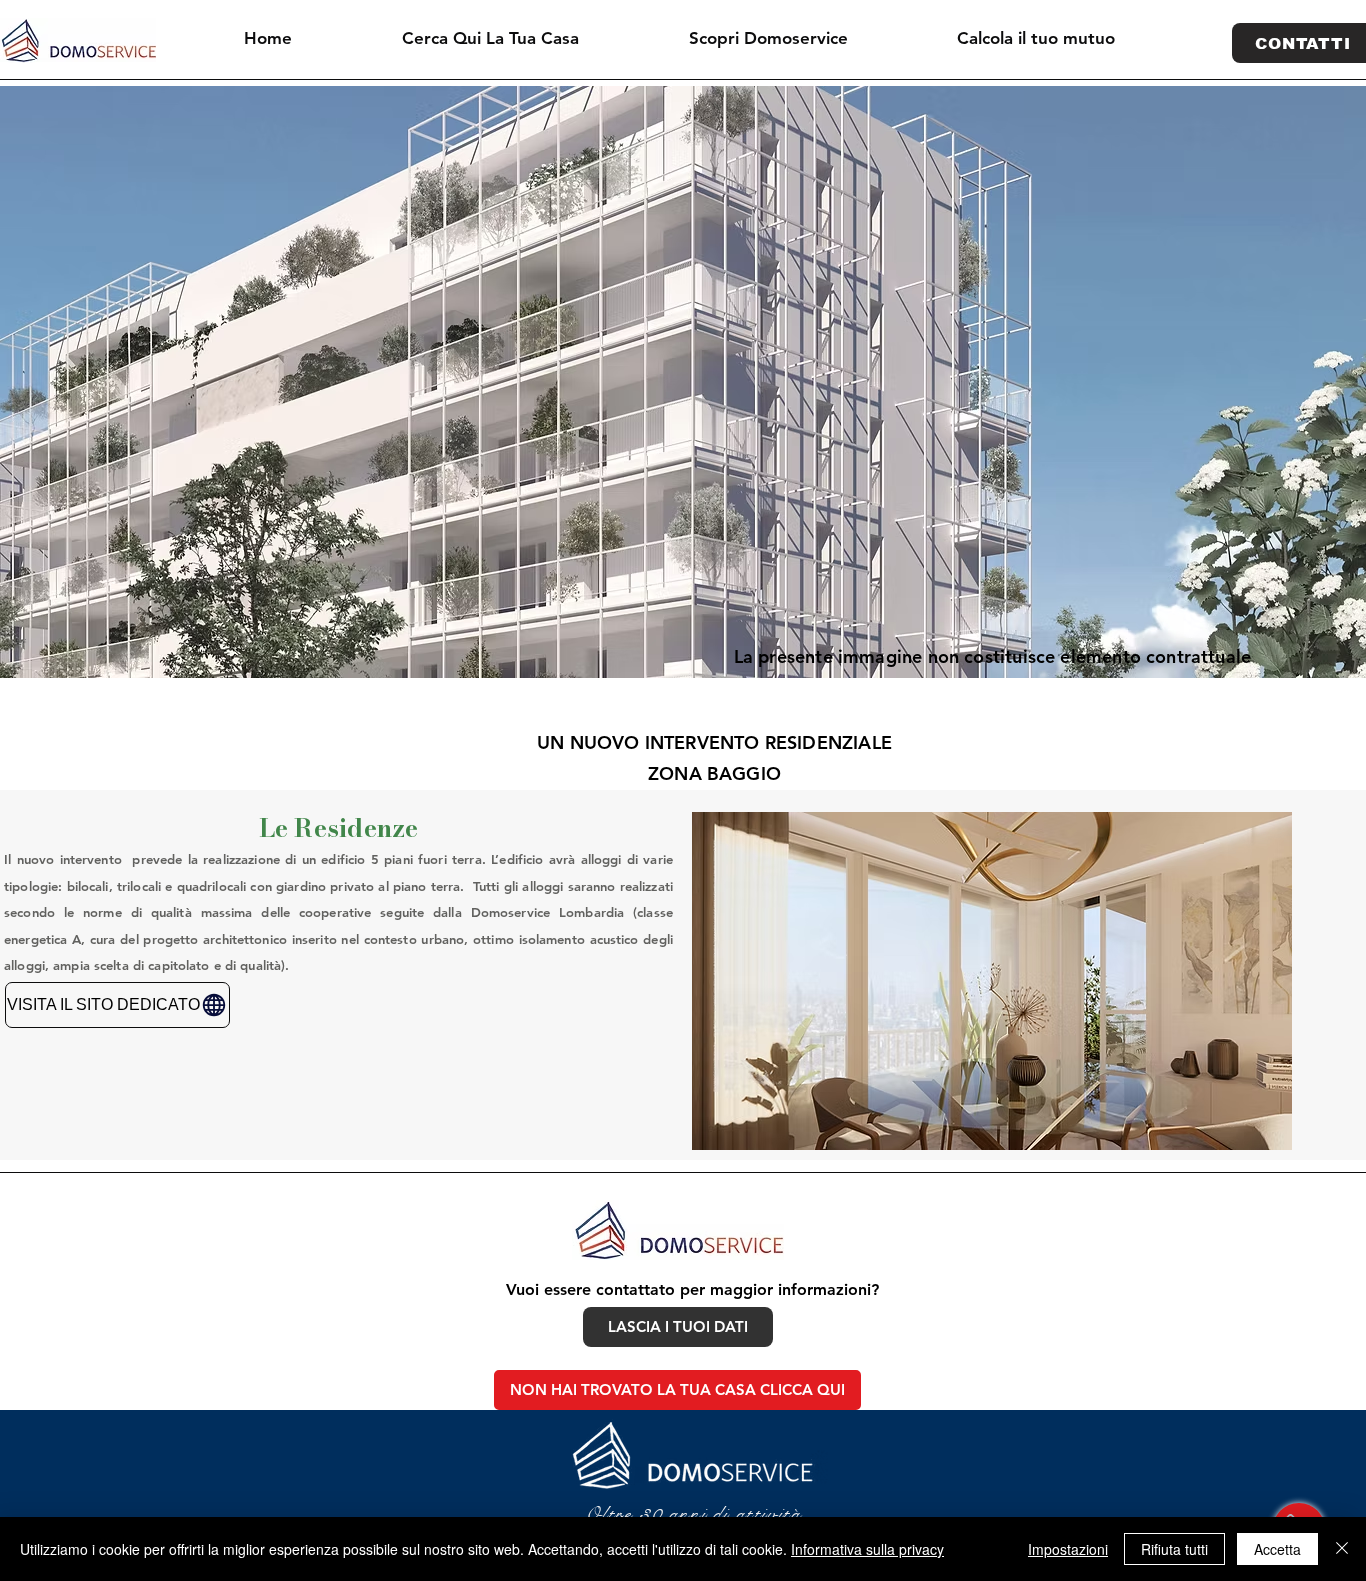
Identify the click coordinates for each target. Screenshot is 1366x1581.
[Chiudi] (1342, 1549)
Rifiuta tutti (1174, 1549)
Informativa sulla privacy (867, 1549)
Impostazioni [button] (1068, 1549)
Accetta (1277, 1549)
